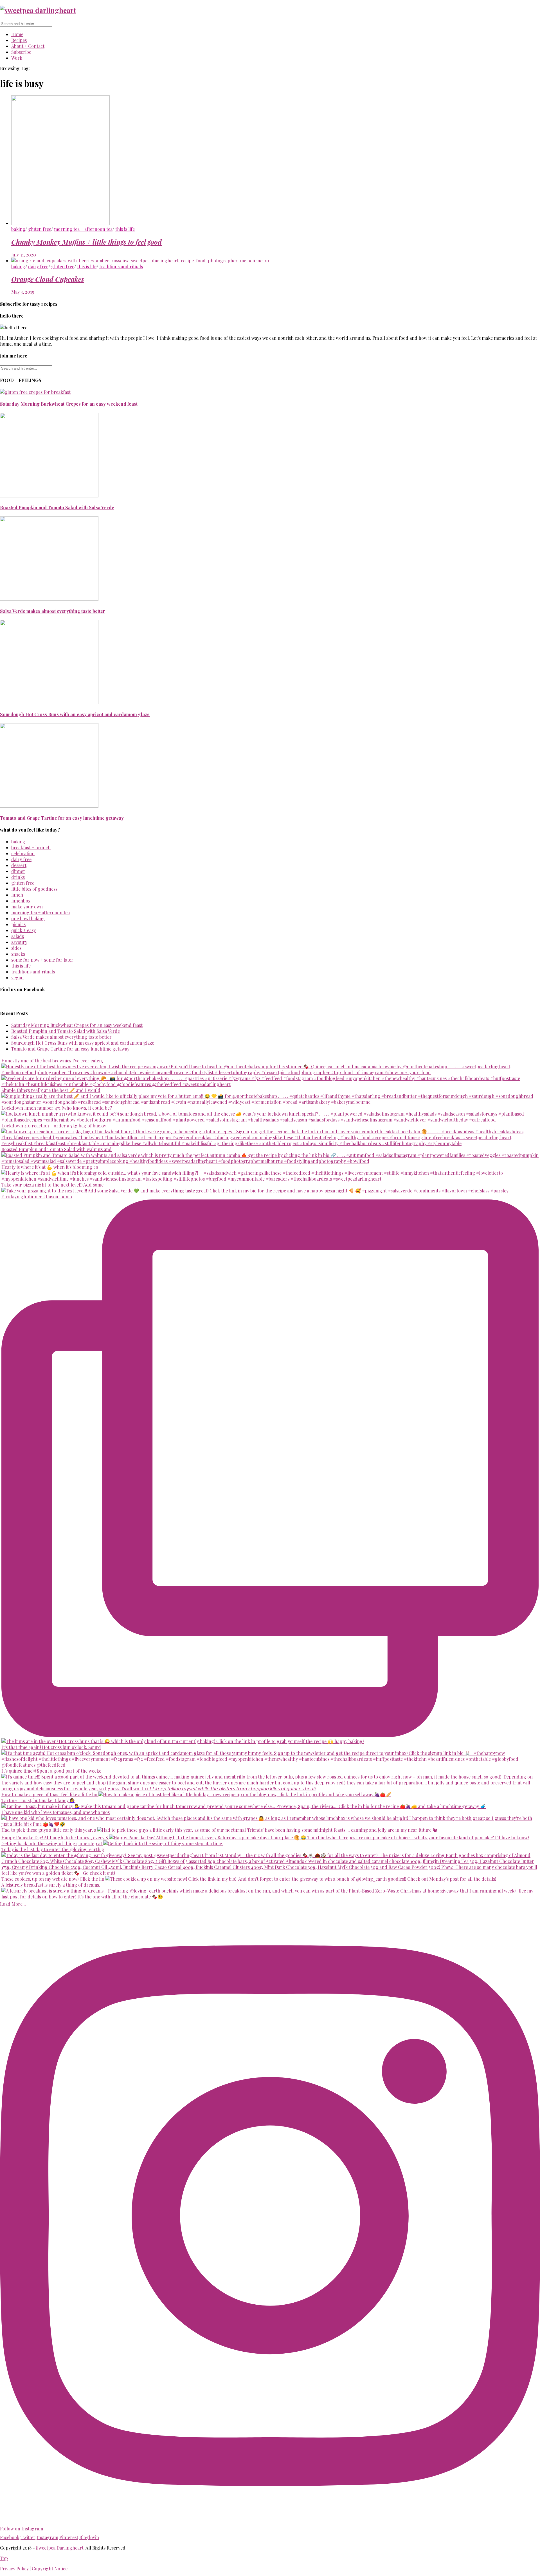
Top (4, 2558)
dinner (18, 871)
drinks (18, 877)
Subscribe (21, 52)
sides (16, 948)
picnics (18, 924)
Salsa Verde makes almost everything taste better (53, 611)
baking (18, 229)
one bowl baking (28, 918)
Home (17, 34)
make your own (27, 907)
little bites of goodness (34, 889)
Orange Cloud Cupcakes (48, 279)
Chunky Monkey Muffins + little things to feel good (86, 242)
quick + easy (23, 930)
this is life (125, 229)
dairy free (38, 266)
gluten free (40, 229)
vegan (17, 978)
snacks (18, 954)
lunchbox (21, 901)
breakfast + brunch (31, 847)
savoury (19, 942)
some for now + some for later (42, 960)
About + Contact (28, 46)
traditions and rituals (121, 266)
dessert (19, 865)
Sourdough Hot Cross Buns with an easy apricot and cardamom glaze (75, 714)
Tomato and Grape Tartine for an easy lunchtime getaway (62, 818)
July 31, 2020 (24, 255)
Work (17, 58)
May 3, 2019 (23, 292)
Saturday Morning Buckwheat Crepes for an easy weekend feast (69, 404)
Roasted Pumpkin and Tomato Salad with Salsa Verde (57, 507)
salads (18, 936)
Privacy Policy (14, 2569)
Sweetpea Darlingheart (60, 2548)
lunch (17, 895)
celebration (23, 853)
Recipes (19, 40)
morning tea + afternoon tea (83, 229)
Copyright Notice (50, 2569)
